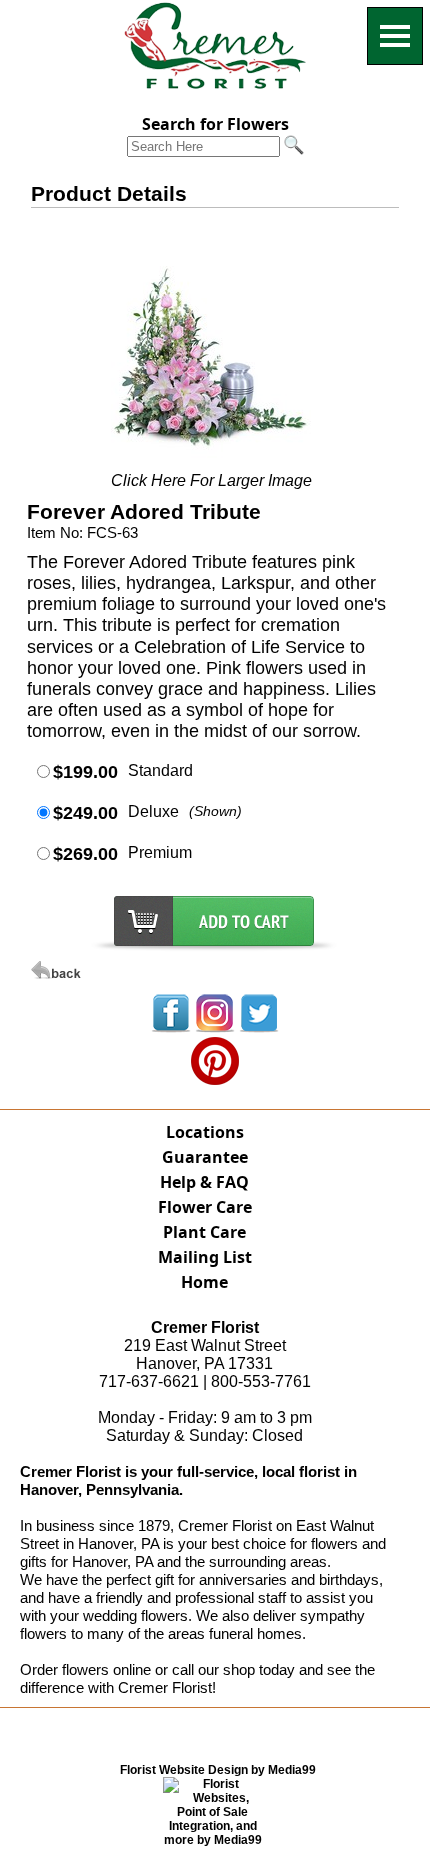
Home (204, 1282)
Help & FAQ (204, 1182)
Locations (205, 1132)
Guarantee (205, 1157)
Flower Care (205, 1207)
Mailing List (205, 1257)
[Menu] (395, 36)
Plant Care (204, 1232)
